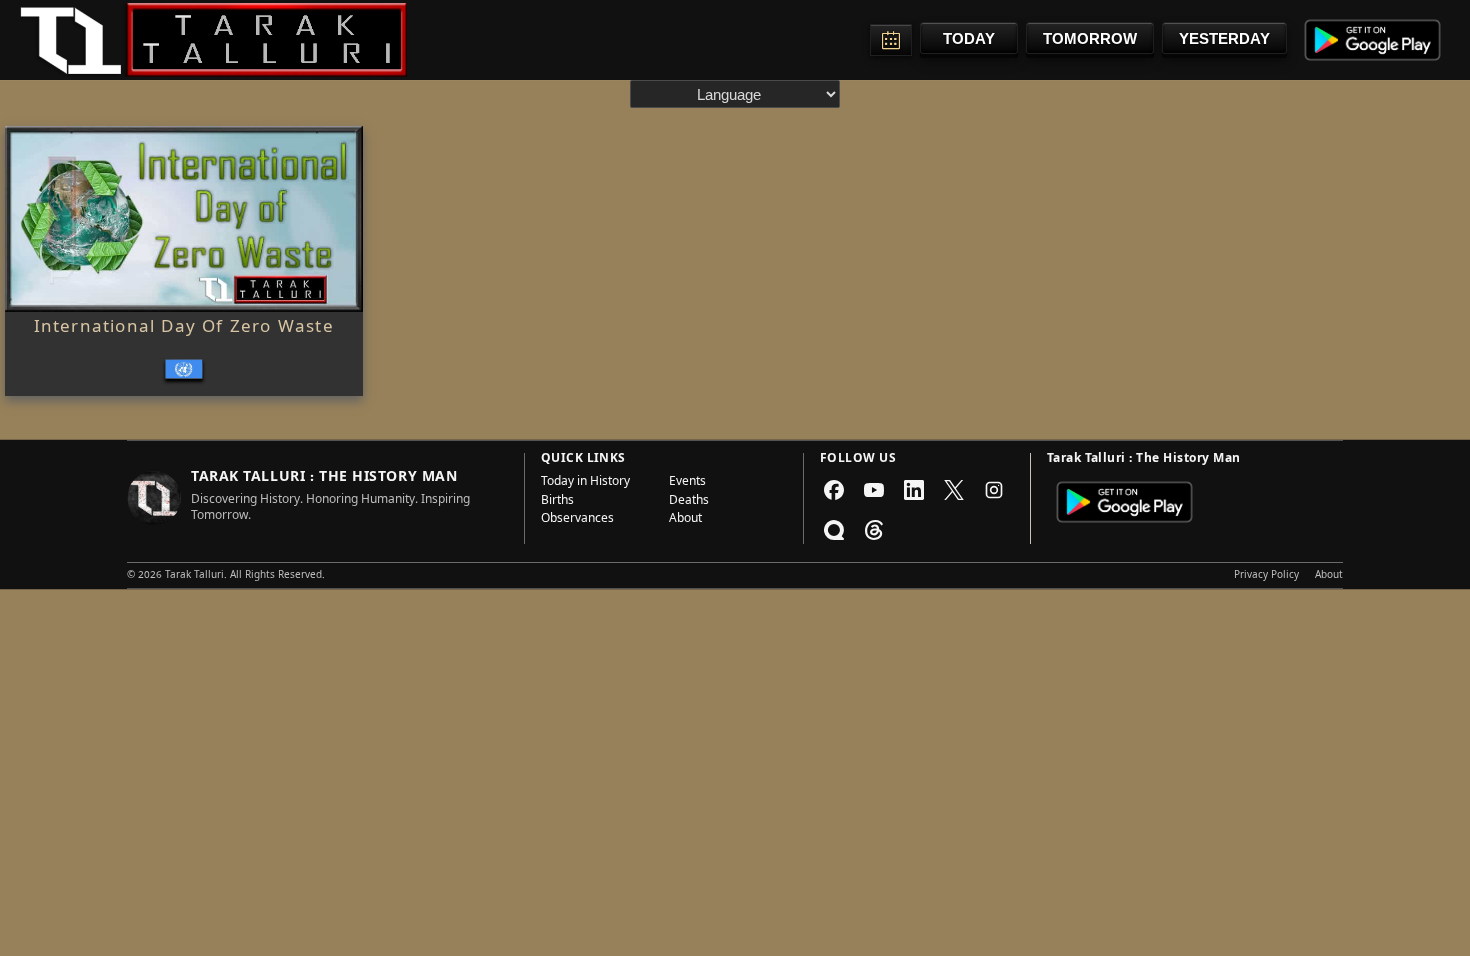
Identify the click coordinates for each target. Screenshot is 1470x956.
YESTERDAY (1224, 38)
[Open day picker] (891, 40)
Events (687, 483)
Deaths (689, 502)
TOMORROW (1090, 38)
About (685, 520)
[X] (954, 490)
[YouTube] (874, 490)
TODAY (969, 38)
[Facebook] (834, 490)
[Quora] (834, 530)
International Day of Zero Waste (184, 329)
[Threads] (874, 530)
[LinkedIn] (914, 490)
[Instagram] (994, 490)
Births (557, 502)
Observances (577, 520)
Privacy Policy (1266, 576)
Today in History (585, 483)
